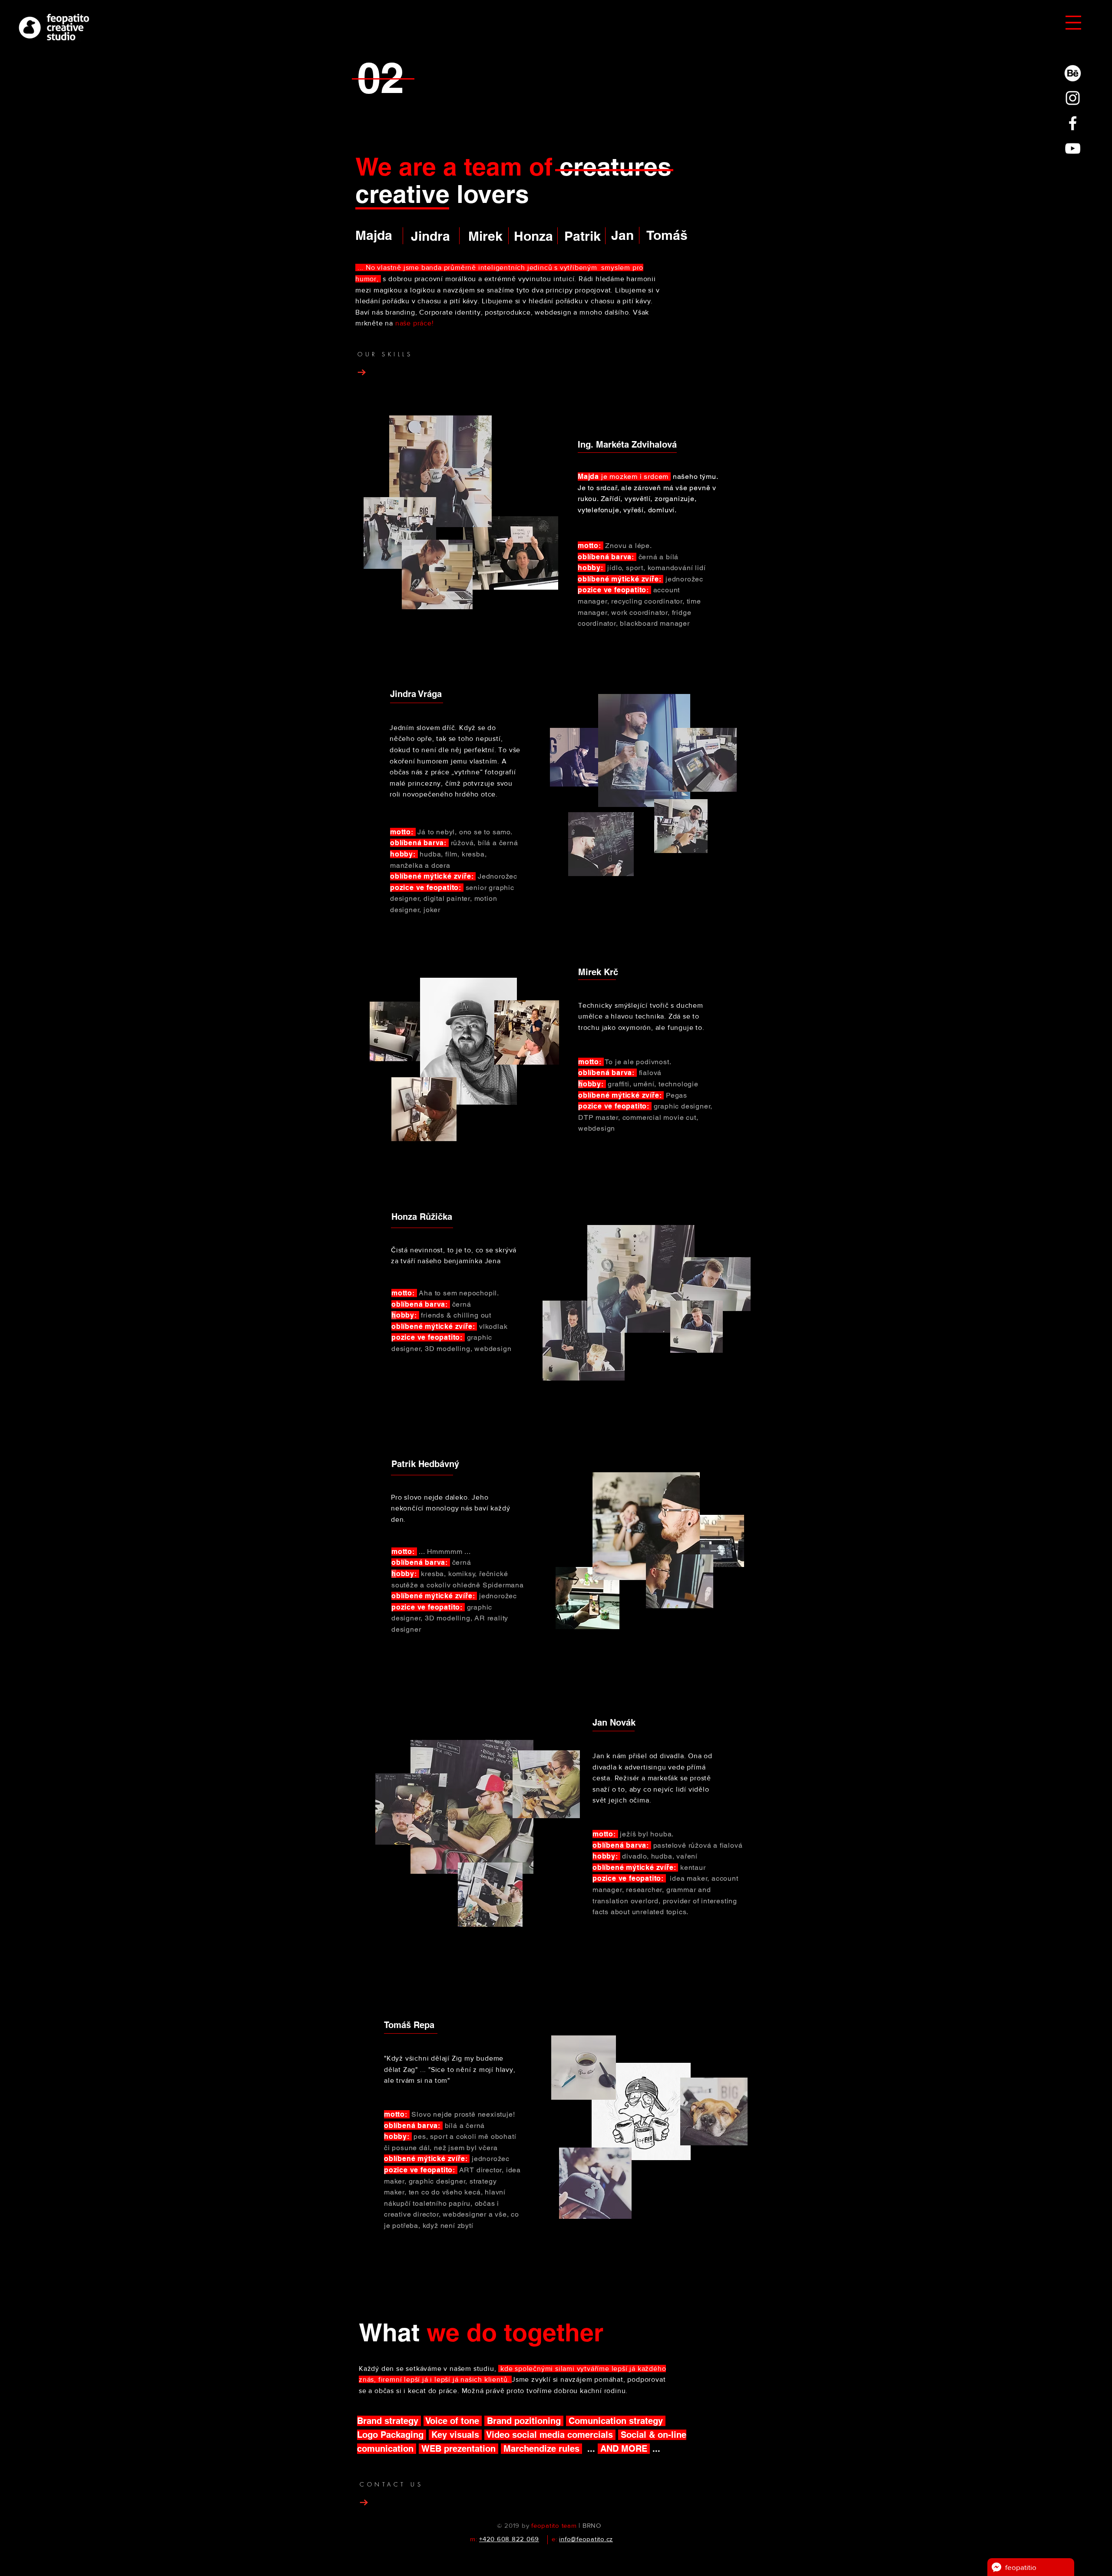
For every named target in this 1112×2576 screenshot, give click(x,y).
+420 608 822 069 (509, 2539)
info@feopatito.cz (586, 2539)
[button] (1073, 23)
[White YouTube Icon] (1073, 148)
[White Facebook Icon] (1073, 123)
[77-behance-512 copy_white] (1073, 73)
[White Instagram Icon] (1073, 98)
